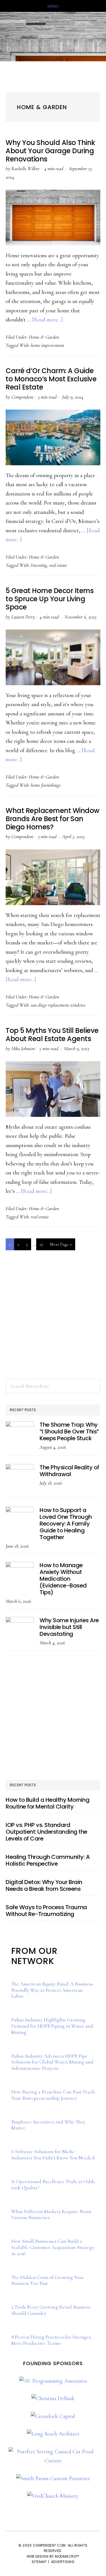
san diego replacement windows (58, 1005)
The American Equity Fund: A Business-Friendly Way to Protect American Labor (53, 1990)
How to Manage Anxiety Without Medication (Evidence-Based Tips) (63, 1579)
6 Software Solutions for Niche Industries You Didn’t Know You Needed (53, 2155)
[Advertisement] (53, 1315)
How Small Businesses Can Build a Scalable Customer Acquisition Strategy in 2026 (53, 2247)
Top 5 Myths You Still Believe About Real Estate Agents (52, 1035)
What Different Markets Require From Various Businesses (51, 2214)
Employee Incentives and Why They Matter (48, 2125)
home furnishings (46, 785)
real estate (58, 565)
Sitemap (39, 2562)
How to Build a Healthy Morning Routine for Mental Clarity (47, 1803)
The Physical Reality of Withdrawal (69, 1471)
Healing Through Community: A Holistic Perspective (48, 1860)
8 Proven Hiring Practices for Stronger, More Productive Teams (51, 2340)
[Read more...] (47, 320)
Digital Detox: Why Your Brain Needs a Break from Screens (44, 1885)
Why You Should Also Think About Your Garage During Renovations (50, 151)
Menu (53, 6)
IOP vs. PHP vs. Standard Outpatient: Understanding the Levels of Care (46, 1832)
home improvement (47, 345)
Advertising (63, 2562)
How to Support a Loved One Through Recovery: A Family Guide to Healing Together (66, 1524)
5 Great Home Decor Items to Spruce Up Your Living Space (50, 599)
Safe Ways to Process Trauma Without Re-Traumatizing (46, 1911)
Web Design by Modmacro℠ (53, 2556)
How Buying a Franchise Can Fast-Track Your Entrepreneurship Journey (53, 2095)
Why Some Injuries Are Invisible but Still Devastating (69, 1627)
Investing (39, 565)
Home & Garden (44, 337)
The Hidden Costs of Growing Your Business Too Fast (48, 2280)
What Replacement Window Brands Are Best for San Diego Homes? (53, 819)
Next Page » (61, 1246)
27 (43, 1244)
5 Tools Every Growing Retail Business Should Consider (51, 2310)
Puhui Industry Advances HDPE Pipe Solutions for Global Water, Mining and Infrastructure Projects (52, 2062)
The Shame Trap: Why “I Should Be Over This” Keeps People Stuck (69, 1431)
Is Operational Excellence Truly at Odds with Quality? (53, 2184)
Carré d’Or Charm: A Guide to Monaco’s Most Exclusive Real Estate (51, 379)
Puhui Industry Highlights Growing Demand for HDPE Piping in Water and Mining (52, 2026)
